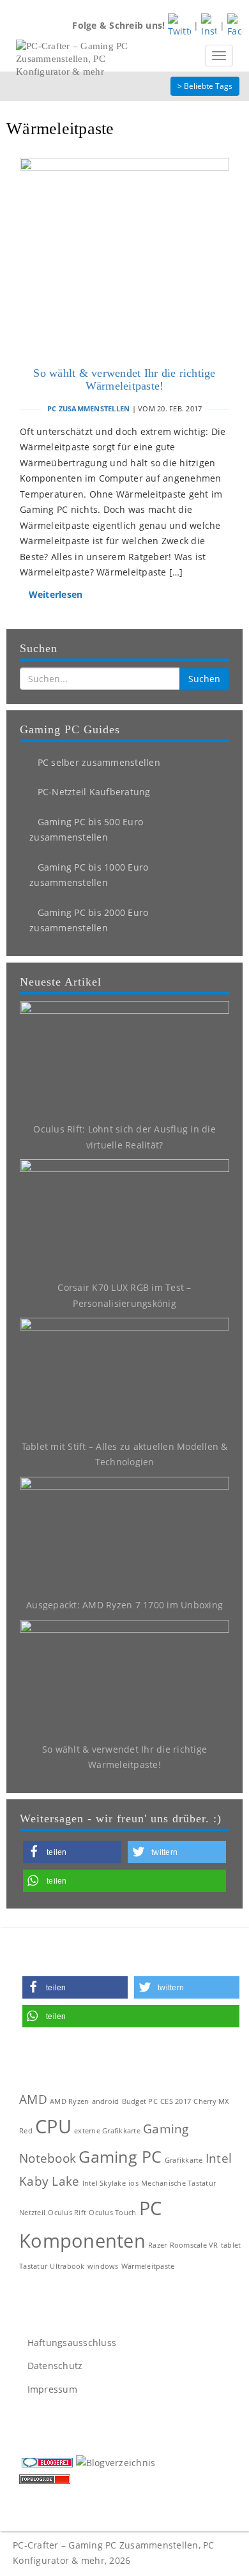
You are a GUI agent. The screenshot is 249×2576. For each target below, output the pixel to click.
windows (103, 2266)
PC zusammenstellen (89, 408)
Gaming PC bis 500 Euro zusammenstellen (86, 830)
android (106, 2101)
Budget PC (140, 2101)
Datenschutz (53, 2366)
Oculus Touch (112, 2213)
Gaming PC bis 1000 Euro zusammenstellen (89, 875)
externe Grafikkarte (107, 2131)
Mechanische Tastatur (178, 2183)
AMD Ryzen (69, 2101)
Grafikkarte (184, 2160)
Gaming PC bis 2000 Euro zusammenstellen (89, 920)
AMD (33, 2100)
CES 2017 (176, 2101)
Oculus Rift (67, 2213)
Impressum (51, 2389)
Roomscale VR (194, 2245)
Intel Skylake (104, 2183)
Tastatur (33, 2266)
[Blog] (116, 2462)
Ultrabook (67, 2266)
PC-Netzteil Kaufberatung (92, 792)
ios (133, 2183)
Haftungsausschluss (70, 2343)
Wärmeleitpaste (148, 2266)
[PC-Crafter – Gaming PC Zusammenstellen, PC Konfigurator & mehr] (77, 56)
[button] (72, 1852)
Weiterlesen (54, 594)
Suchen (204, 679)
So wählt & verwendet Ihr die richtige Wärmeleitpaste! (124, 379)
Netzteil (32, 2213)
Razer (157, 2245)
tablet (231, 2245)
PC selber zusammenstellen (97, 762)
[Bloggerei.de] (47, 2462)
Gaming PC (120, 2157)
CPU (53, 2126)
